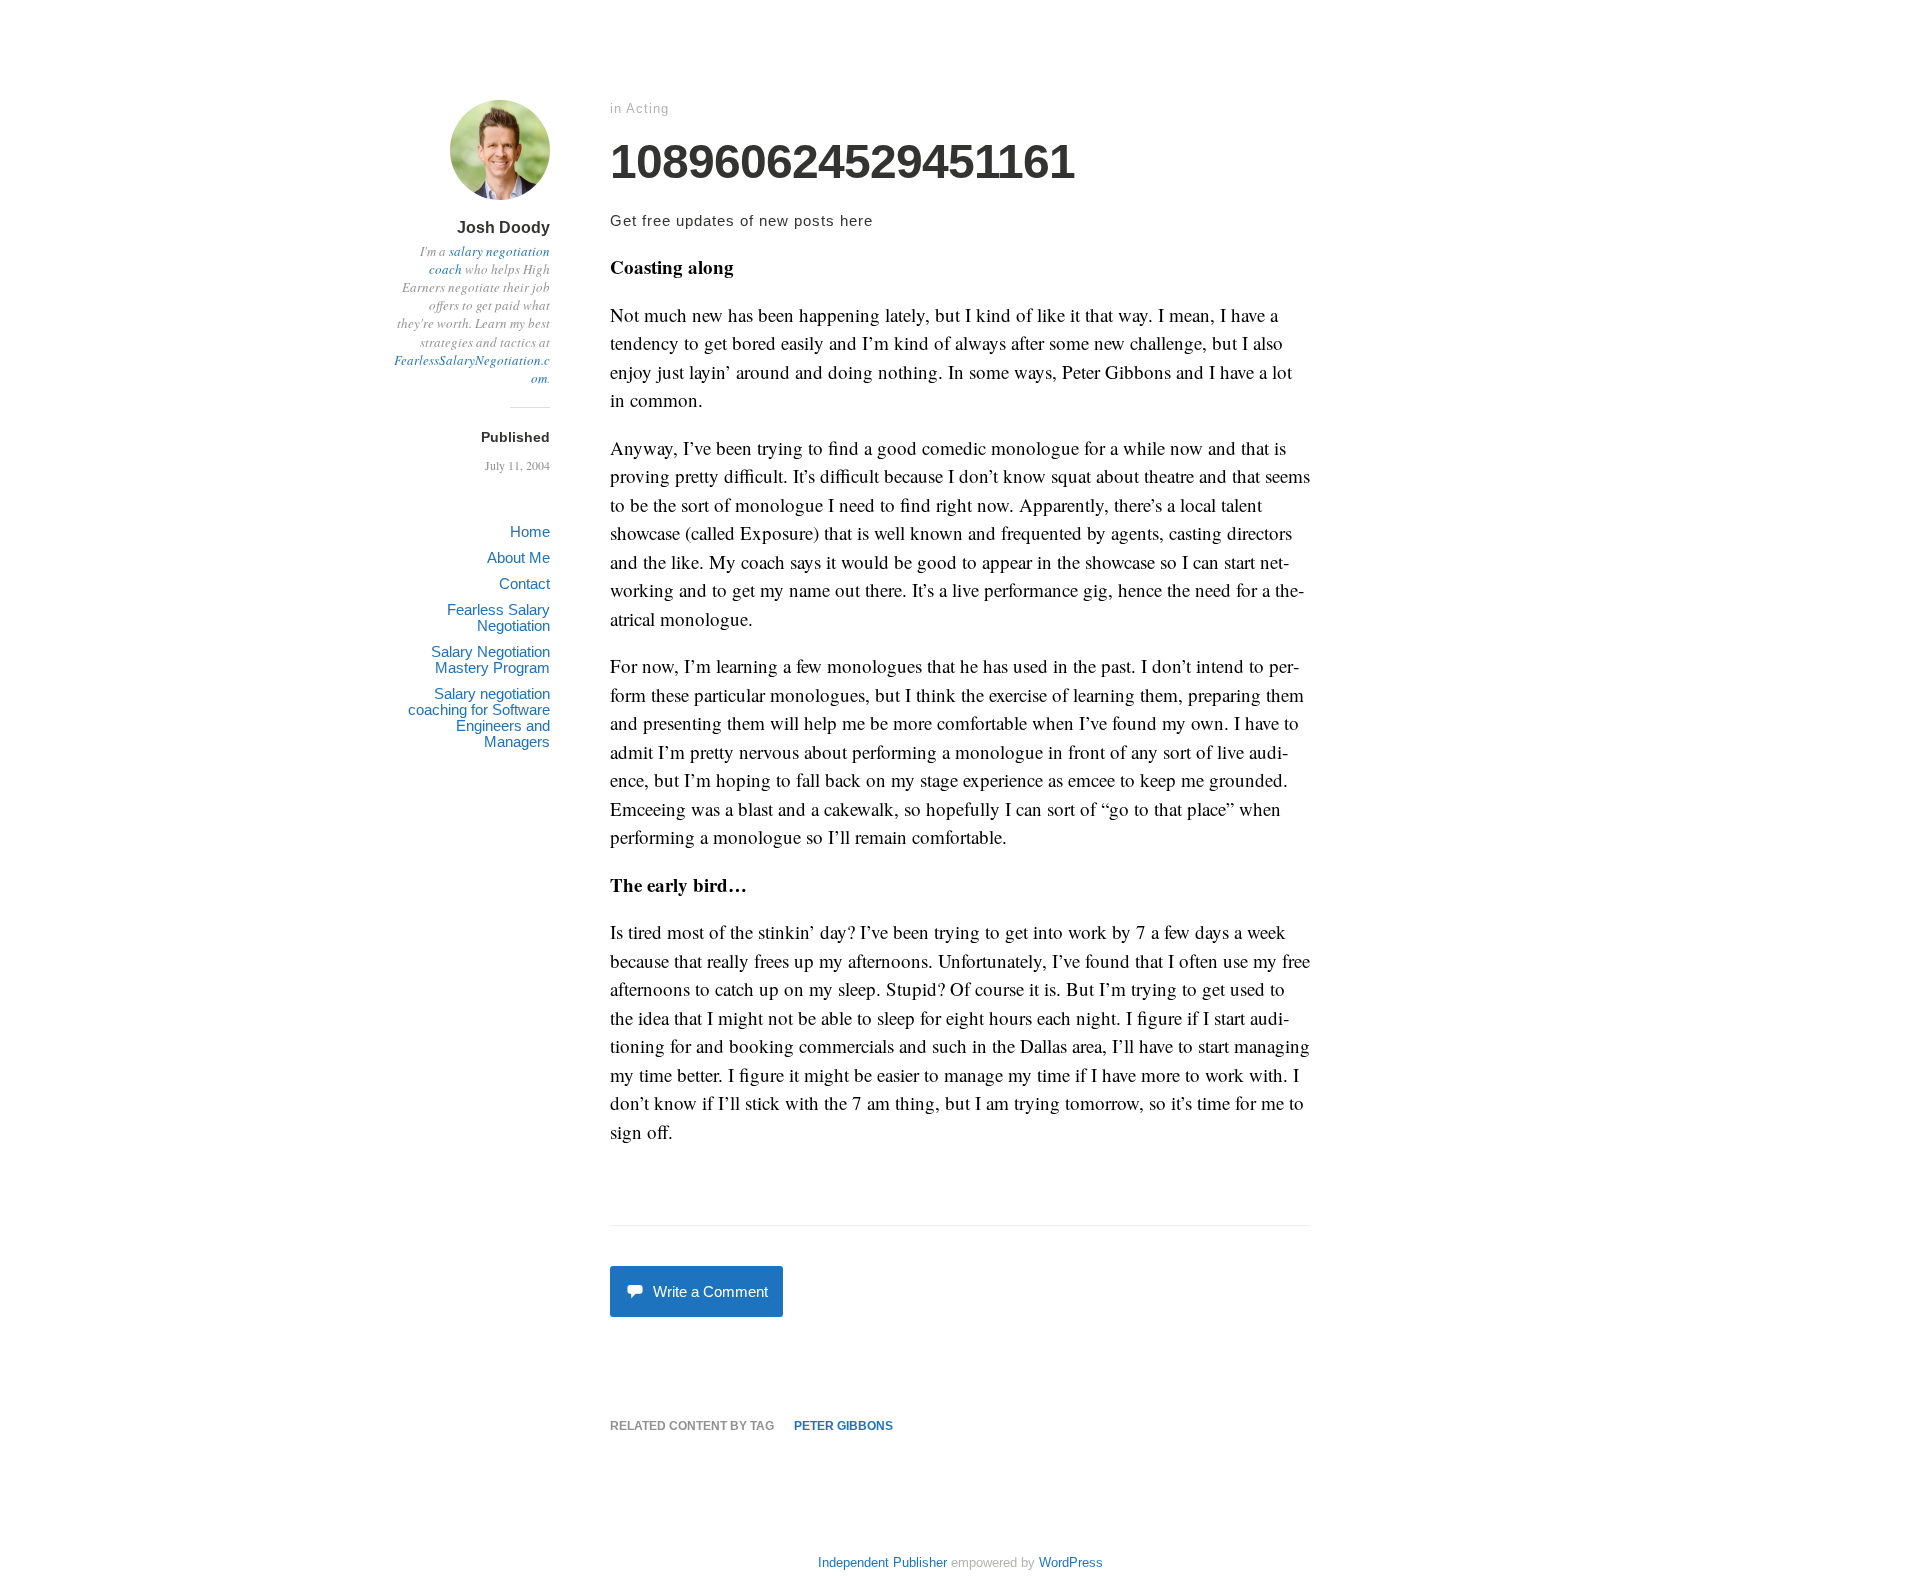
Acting (647, 108)
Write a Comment (710, 1291)
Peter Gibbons (843, 1426)
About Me (518, 557)
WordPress (1071, 1562)
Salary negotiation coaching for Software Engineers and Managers (479, 717)
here (856, 220)
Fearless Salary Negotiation (498, 617)
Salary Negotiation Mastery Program (490, 659)
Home (530, 531)
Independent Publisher (882, 1562)
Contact (524, 583)
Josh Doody (503, 227)
